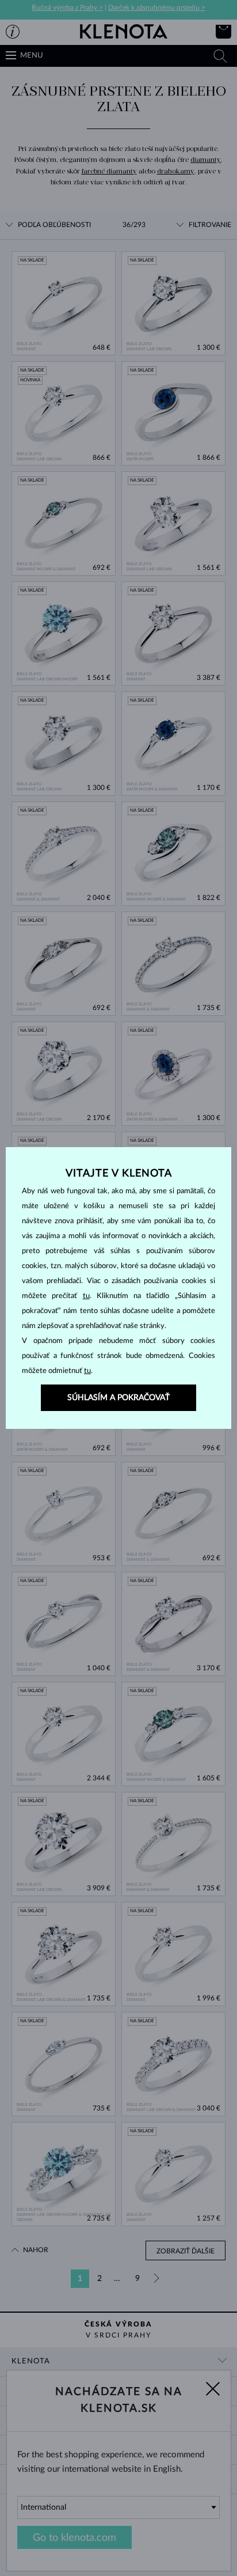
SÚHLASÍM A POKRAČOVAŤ (118, 1398)
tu (86, 1296)
